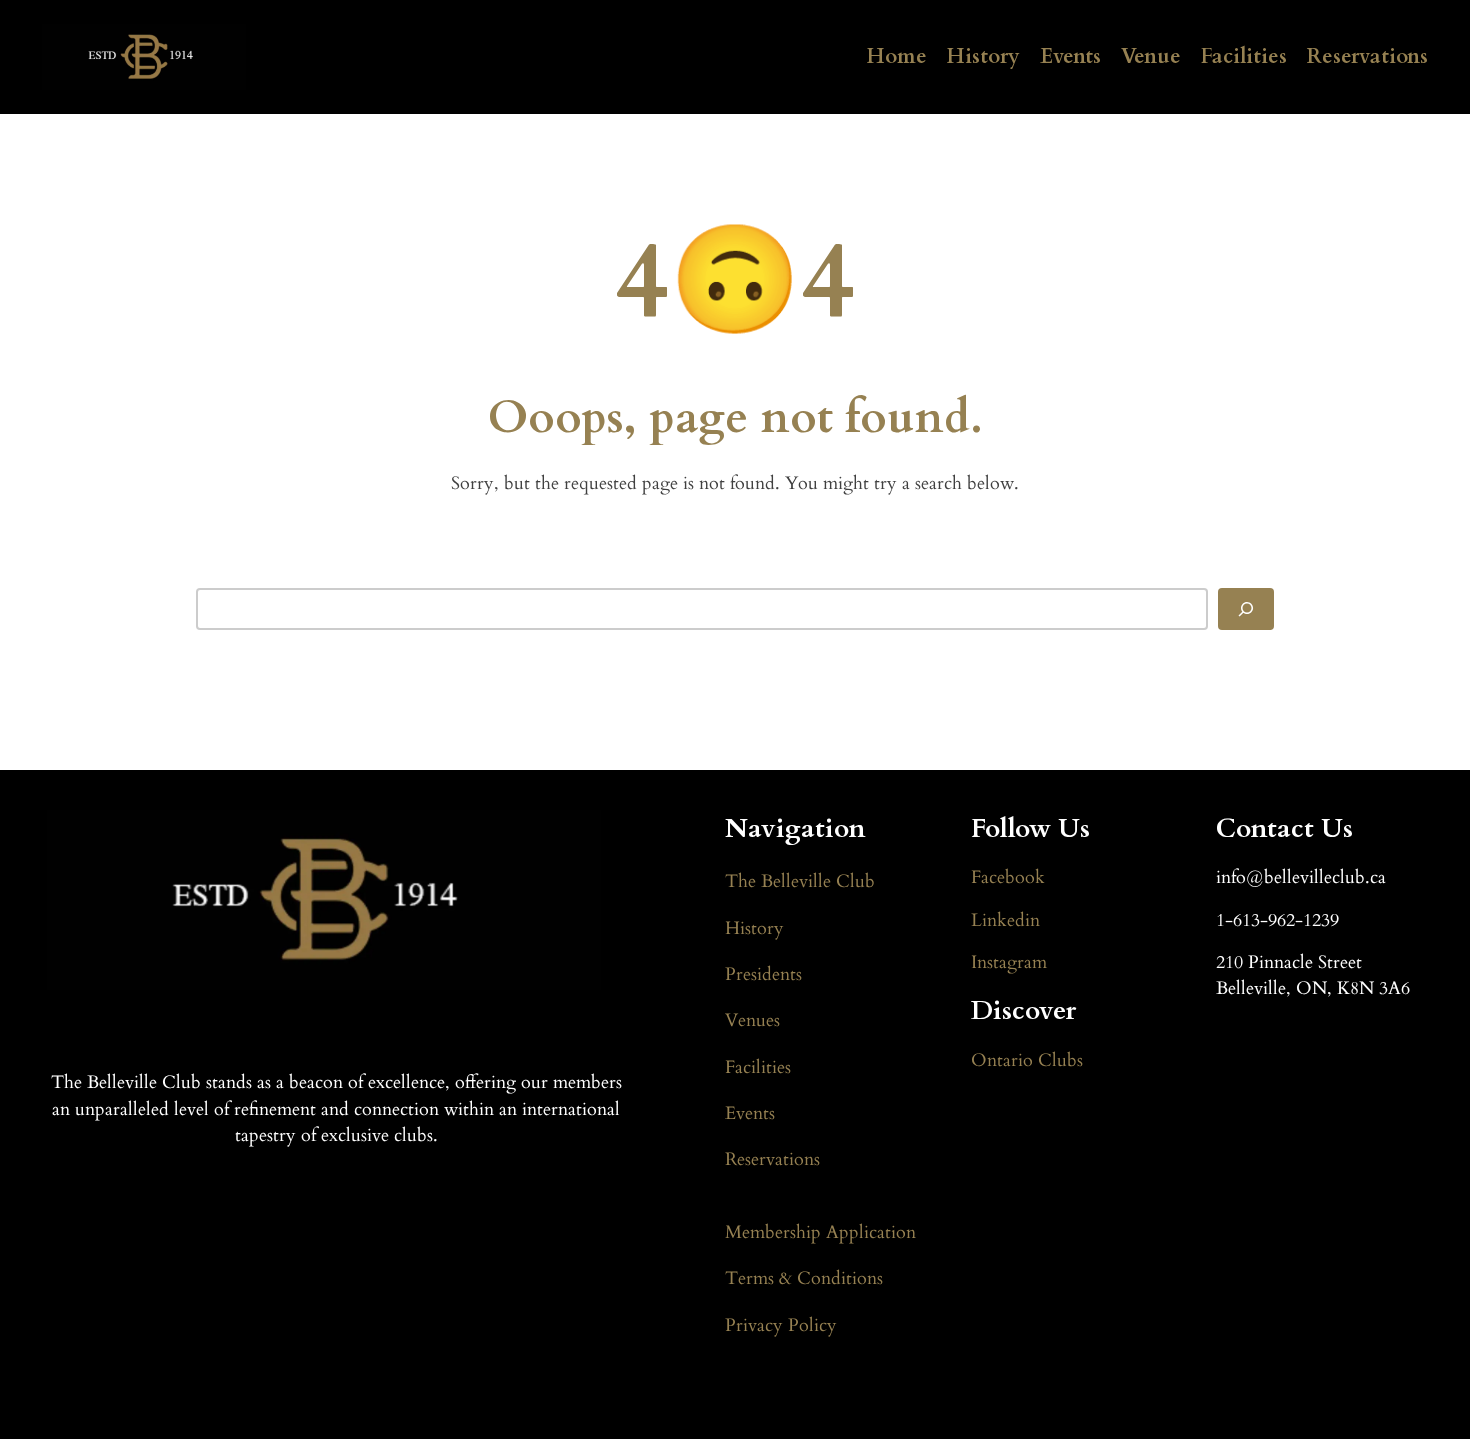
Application (871, 1232)
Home (897, 56)
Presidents (763, 974)
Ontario (1002, 1060)
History (983, 56)
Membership (775, 1232)
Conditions (837, 1278)
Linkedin (1005, 920)
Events (1070, 56)
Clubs (1058, 1060)
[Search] (1246, 609)
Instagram (1009, 962)
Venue (1151, 56)
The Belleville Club (800, 881)
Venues (752, 1020)
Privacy (756, 1325)
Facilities (1244, 56)
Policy (812, 1325)
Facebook (1008, 877)
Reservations (1367, 56)
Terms (752, 1278)
